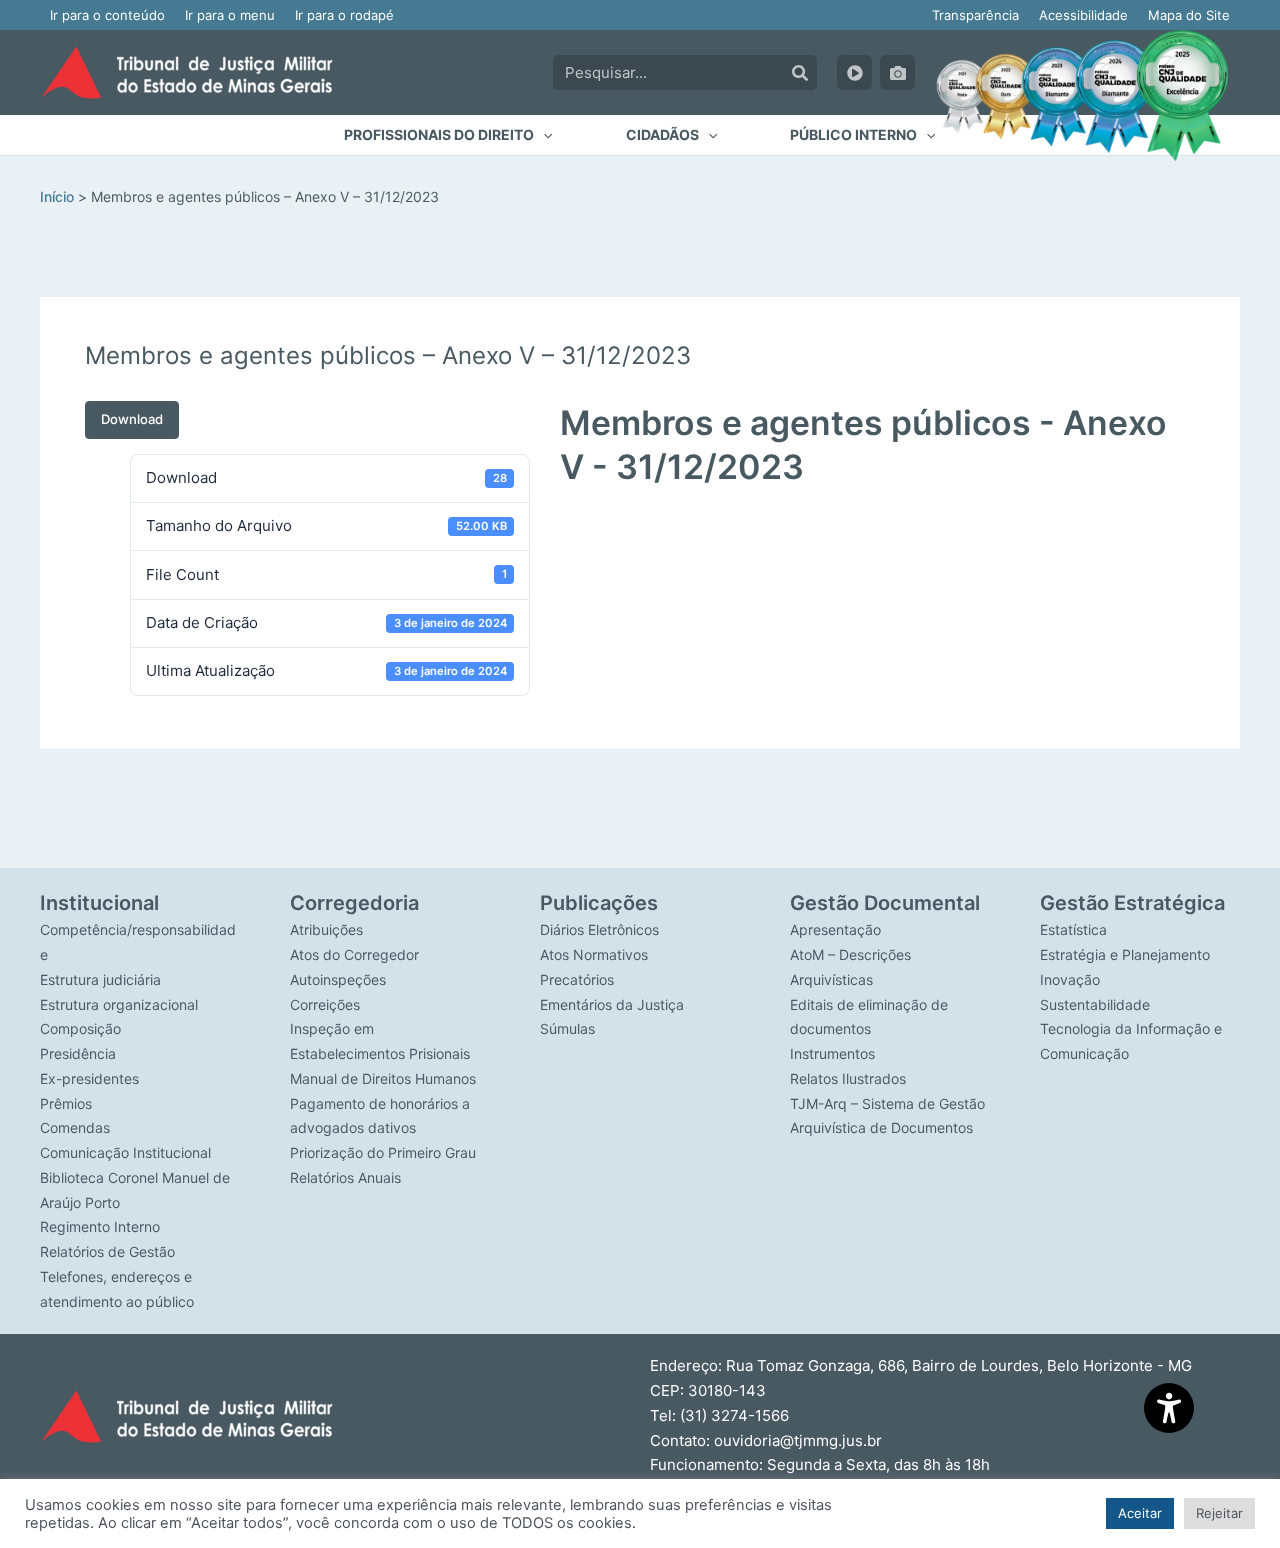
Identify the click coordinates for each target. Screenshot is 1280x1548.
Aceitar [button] (1140, 1513)
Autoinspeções (338, 979)
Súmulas (567, 1028)
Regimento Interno (100, 1226)
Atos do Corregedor (354, 954)
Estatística (1073, 929)
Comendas (75, 1127)
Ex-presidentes (89, 1078)
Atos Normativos (594, 954)
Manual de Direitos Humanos (383, 1078)
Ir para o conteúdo (107, 15)
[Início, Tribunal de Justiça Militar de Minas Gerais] (187, 72)
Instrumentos (832, 1053)
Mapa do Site (1189, 15)
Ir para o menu (230, 15)
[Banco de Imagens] (897, 72)
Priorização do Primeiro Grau (383, 1152)
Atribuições (326, 929)
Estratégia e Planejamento (1125, 954)
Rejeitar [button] (1219, 1513)
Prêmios (66, 1103)
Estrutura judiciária (100, 979)
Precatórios (577, 979)
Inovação (1070, 979)
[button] (448, 135)
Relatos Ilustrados (848, 1078)
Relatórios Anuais (345, 1177)
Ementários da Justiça (612, 1004)
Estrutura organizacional (119, 1004)
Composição (80, 1028)
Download (132, 419)
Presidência (78, 1053)
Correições (325, 1004)
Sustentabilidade (1095, 1004)
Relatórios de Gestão (107, 1251)
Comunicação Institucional (125, 1152)
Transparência (975, 15)
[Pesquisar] (800, 72)
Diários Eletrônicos (599, 929)
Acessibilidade (1083, 15)
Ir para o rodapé (344, 15)
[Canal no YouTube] (854, 72)
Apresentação (835, 929)
